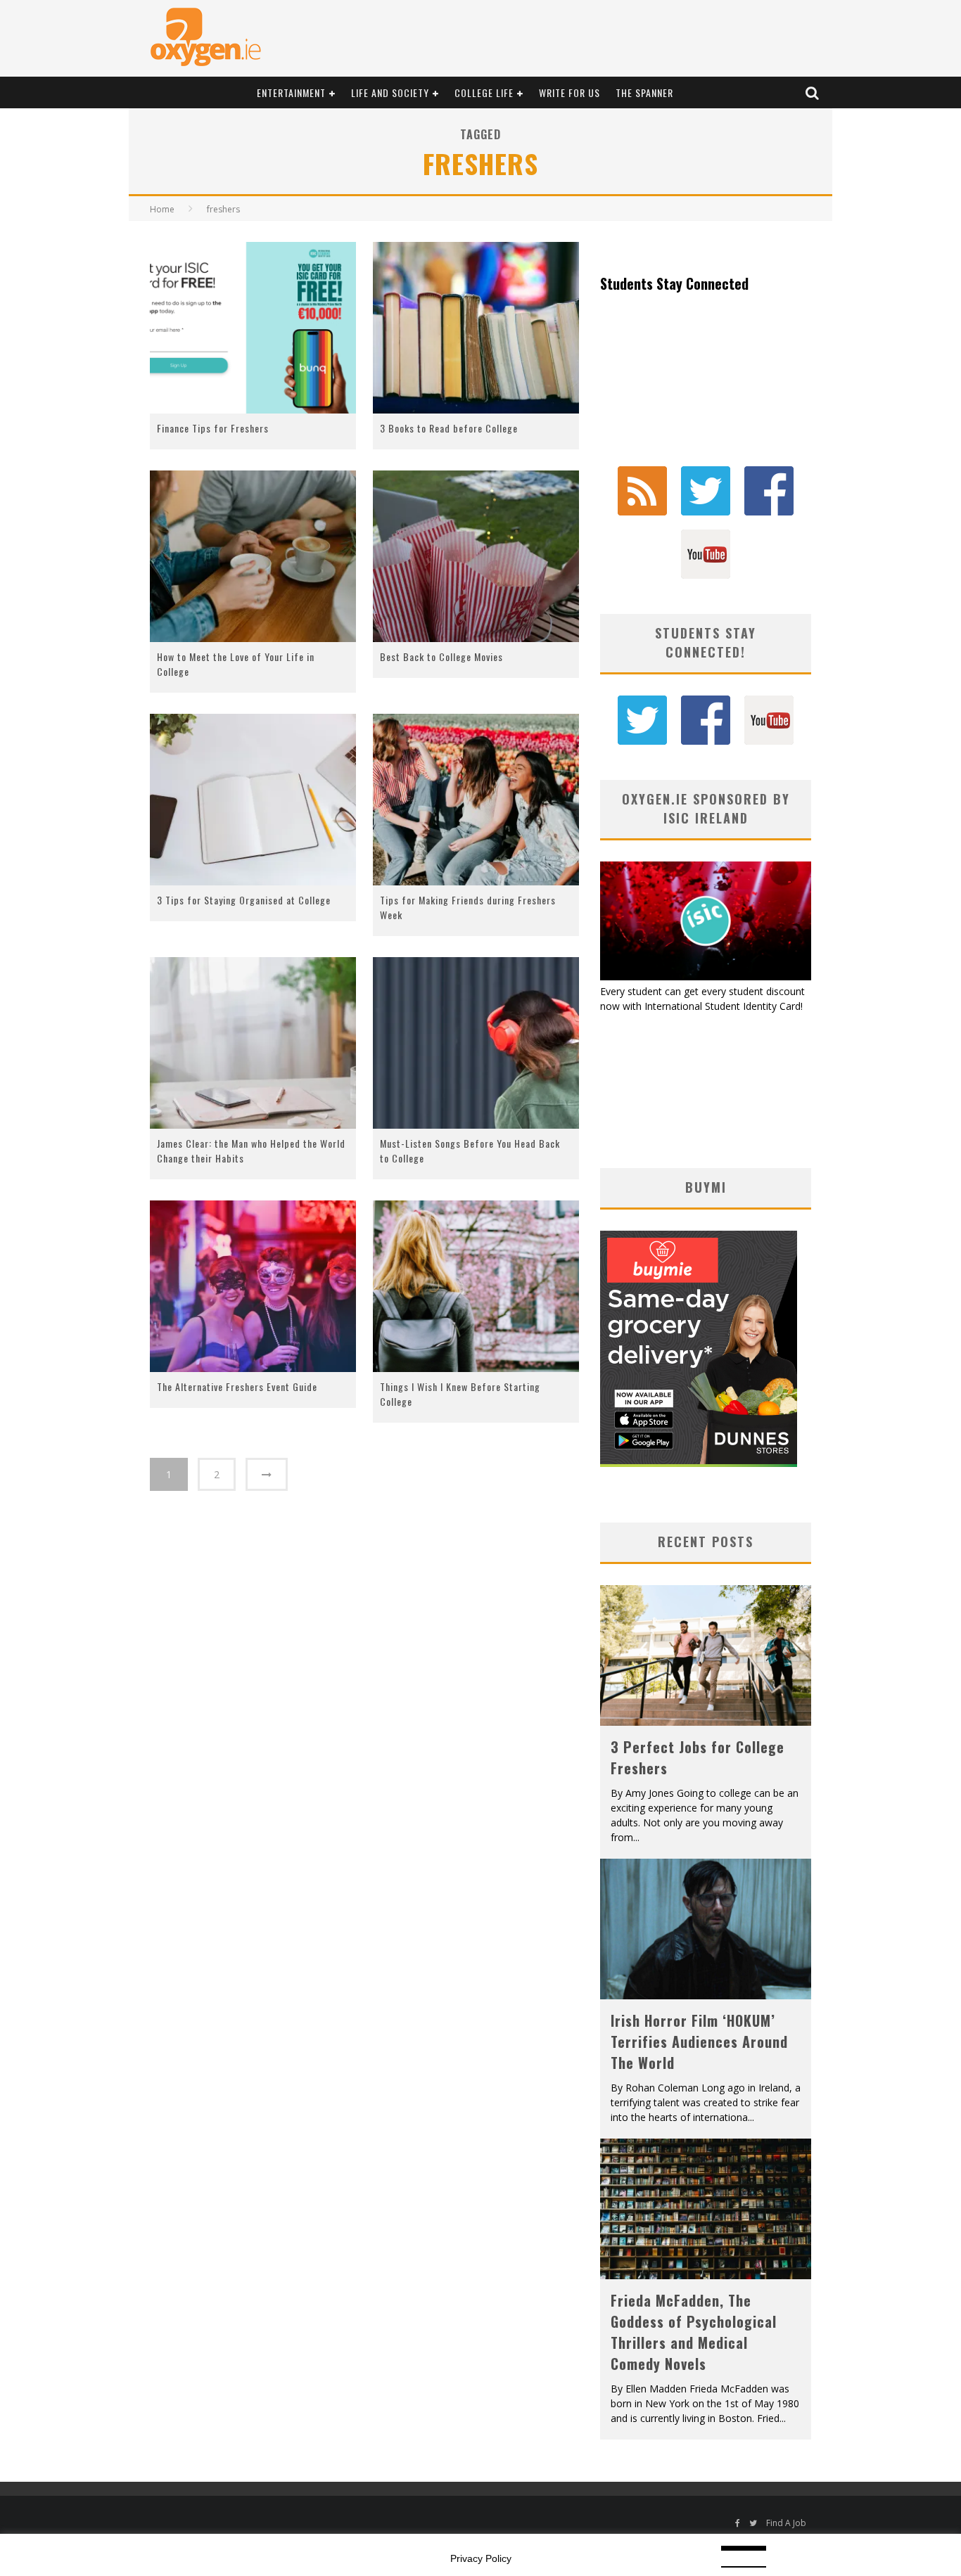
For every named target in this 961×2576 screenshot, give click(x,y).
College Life (484, 92)
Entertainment (291, 92)
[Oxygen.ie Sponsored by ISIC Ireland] (706, 976)
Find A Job (786, 2523)
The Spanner (644, 92)
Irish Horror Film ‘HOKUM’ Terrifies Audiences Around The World (699, 2042)
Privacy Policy (481, 2558)
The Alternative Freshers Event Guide (237, 1386)
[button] (253, 328)
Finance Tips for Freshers (213, 428)
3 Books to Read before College (449, 428)
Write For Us (569, 92)
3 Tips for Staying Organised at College (244, 900)
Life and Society (390, 92)
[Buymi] (699, 1463)
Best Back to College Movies (441, 656)
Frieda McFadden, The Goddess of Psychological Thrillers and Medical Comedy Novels (694, 2332)
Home (162, 209)
